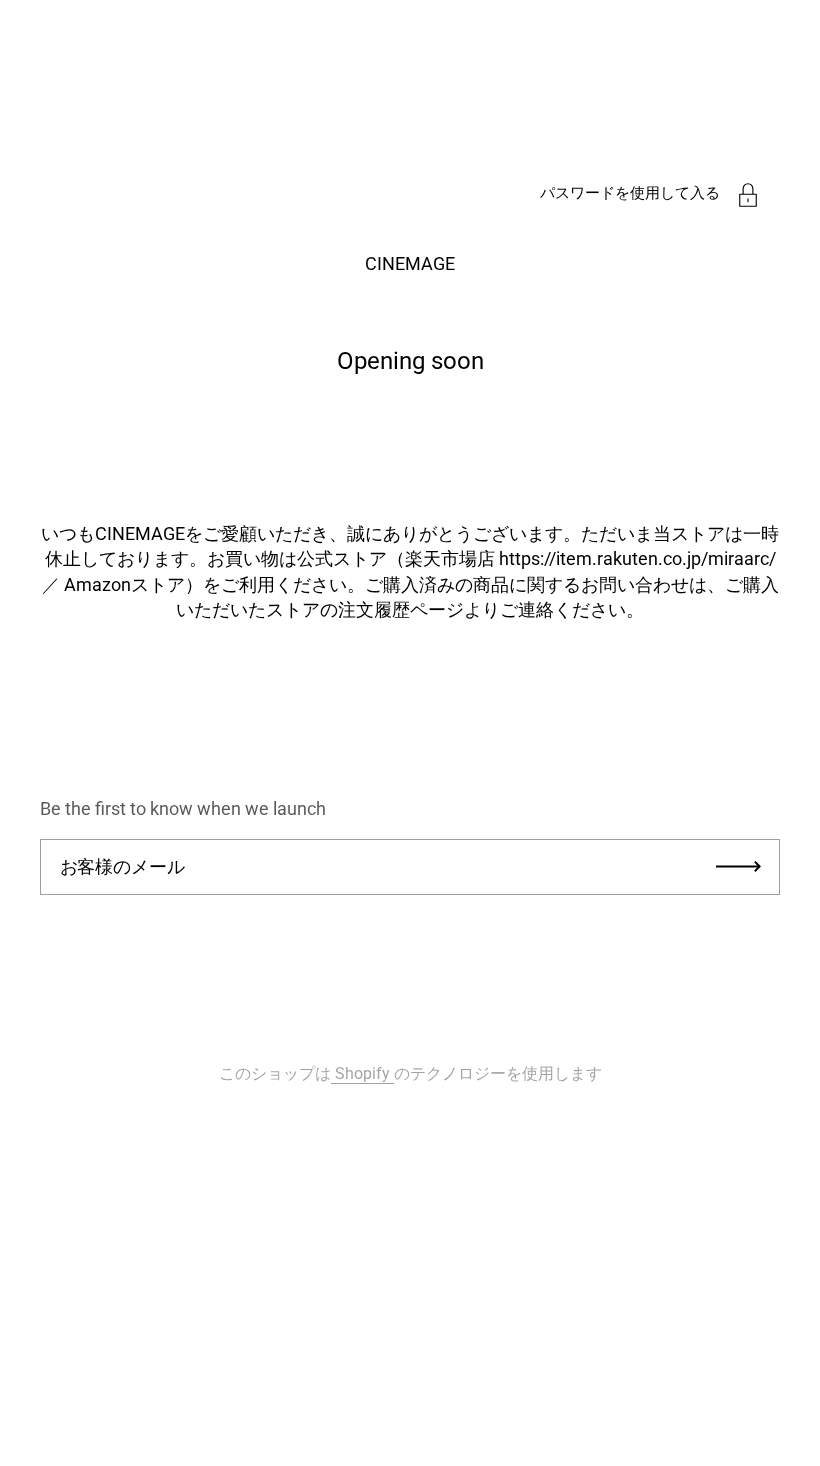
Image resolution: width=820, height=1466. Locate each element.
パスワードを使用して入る (630, 193)
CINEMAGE (410, 263)
